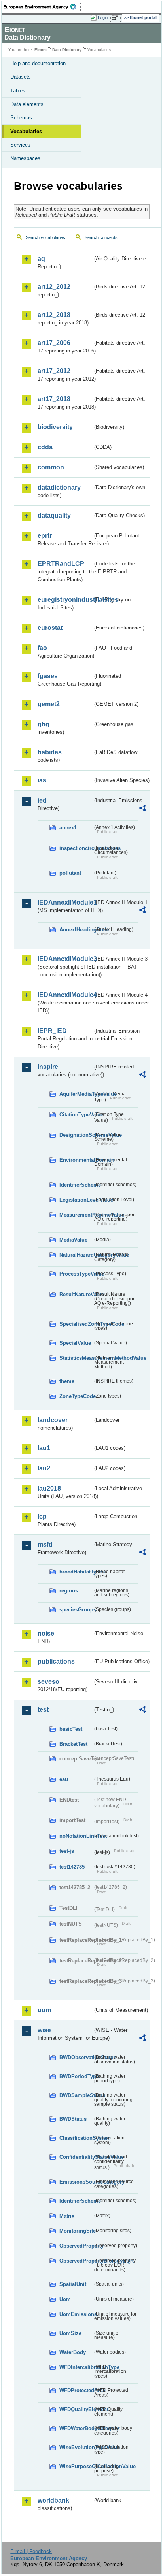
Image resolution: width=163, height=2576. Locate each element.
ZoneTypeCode (76, 1396)
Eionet (41, 50)
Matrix (67, 2216)
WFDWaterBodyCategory (76, 2428)
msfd (45, 1544)
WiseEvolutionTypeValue (76, 2447)
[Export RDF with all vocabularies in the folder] (142, 809)
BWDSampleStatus (76, 2095)
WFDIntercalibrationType (76, 2367)
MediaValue (73, 1240)
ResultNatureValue (76, 1294)
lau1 (44, 1448)
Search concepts (101, 237)
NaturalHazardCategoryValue (76, 1255)
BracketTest (73, 1744)
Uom (65, 2299)
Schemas (21, 118)
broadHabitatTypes (76, 1572)
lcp (42, 1516)
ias (42, 780)
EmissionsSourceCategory (76, 2182)
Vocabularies (26, 131)
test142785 (72, 1867)
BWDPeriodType (76, 2076)
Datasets (21, 77)
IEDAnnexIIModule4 (65, 995)
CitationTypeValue (76, 1115)
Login (103, 17)
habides (50, 752)
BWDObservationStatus (76, 2057)
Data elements (27, 104)
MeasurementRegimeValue (76, 1215)
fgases (48, 676)
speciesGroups (76, 1610)
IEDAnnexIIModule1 (65, 902)
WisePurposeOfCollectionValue (76, 2466)
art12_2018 (54, 315)
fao (42, 648)
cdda (45, 447)
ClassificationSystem (76, 2138)
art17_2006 (54, 343)
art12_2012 (54, 287)
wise (44, 2030)
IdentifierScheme (76, 1185)
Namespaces (25, 158)
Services (20, 145)
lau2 (44, 1468)
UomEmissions (76, 2314)
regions (69, 1591)
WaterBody (73, 2352)
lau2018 (49, 1488)
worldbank (53, 2500)
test (43, 1710)
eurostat (50, 628)
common (51, 467)
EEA (42, 7)
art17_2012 (54, 371)
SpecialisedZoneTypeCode (76, 1324)
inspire (48, 1067)
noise (46, 1633)
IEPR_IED (52, 1031)
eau (64, 1779)
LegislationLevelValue (76, 1200)
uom (44, 2010)
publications (56, 1661)
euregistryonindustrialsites (65, 600)
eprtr (45, 536)
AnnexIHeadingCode (76, 930)
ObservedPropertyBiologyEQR (76, 2261)
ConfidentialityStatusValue (76, 2157)
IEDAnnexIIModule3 (65, 959)
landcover (53, 1420)
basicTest (71, 1729)
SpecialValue (75, 1343)
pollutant (70, 873)
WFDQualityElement (76, 2409)
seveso (48, 1682)
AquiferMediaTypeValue (76, 1094)
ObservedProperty (76, 2246)
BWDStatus (73, 2119)
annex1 (68, 828)
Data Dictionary (67, 50)
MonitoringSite (76, 2231)
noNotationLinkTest (76, 1836)
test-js (67, 1851)
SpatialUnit (73, 2284)
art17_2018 (54, 399)
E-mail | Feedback (31, 2551)
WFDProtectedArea (76, 2390)
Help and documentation (38, 63)
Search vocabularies (45, 237)
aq (41, 259)
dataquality (54, 515)
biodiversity (55, 427)
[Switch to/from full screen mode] (116, 18)
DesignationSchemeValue (76, 1135)
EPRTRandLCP (61, 564)
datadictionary (59, 487)
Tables (18, 91)
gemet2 (49, 704)
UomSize (70, 2333)
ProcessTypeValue (76, 1274)
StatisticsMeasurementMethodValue (76, 1358)
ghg (44, 724)
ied (42, 800)
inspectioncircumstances (76, 848)
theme (67, 1381)
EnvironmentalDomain (76, 1160)
